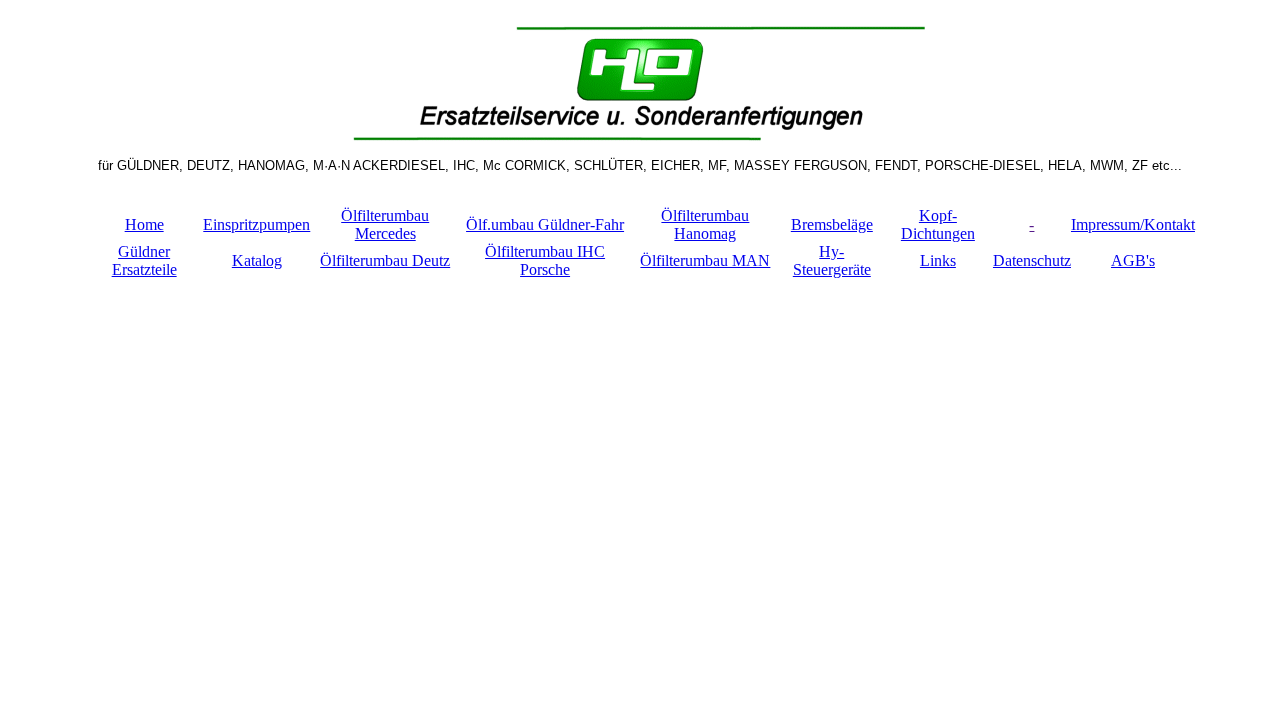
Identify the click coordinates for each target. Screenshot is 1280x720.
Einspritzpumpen (256, 224)
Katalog (257, 260)
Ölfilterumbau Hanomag (705, 224)
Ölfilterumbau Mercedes (385, 224)
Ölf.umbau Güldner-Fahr (545, 224)
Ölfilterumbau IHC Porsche (545, 260)
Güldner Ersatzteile (144, 260)
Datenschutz (1032, 260)
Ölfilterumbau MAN (705, 260)
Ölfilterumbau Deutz (385, 260)
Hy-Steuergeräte (832, 260)
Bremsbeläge (832, 224)
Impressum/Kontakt (1133, 224)
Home (144, 224)
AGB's (1133, 260)
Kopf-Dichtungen (938, 224)
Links (938, 260)
